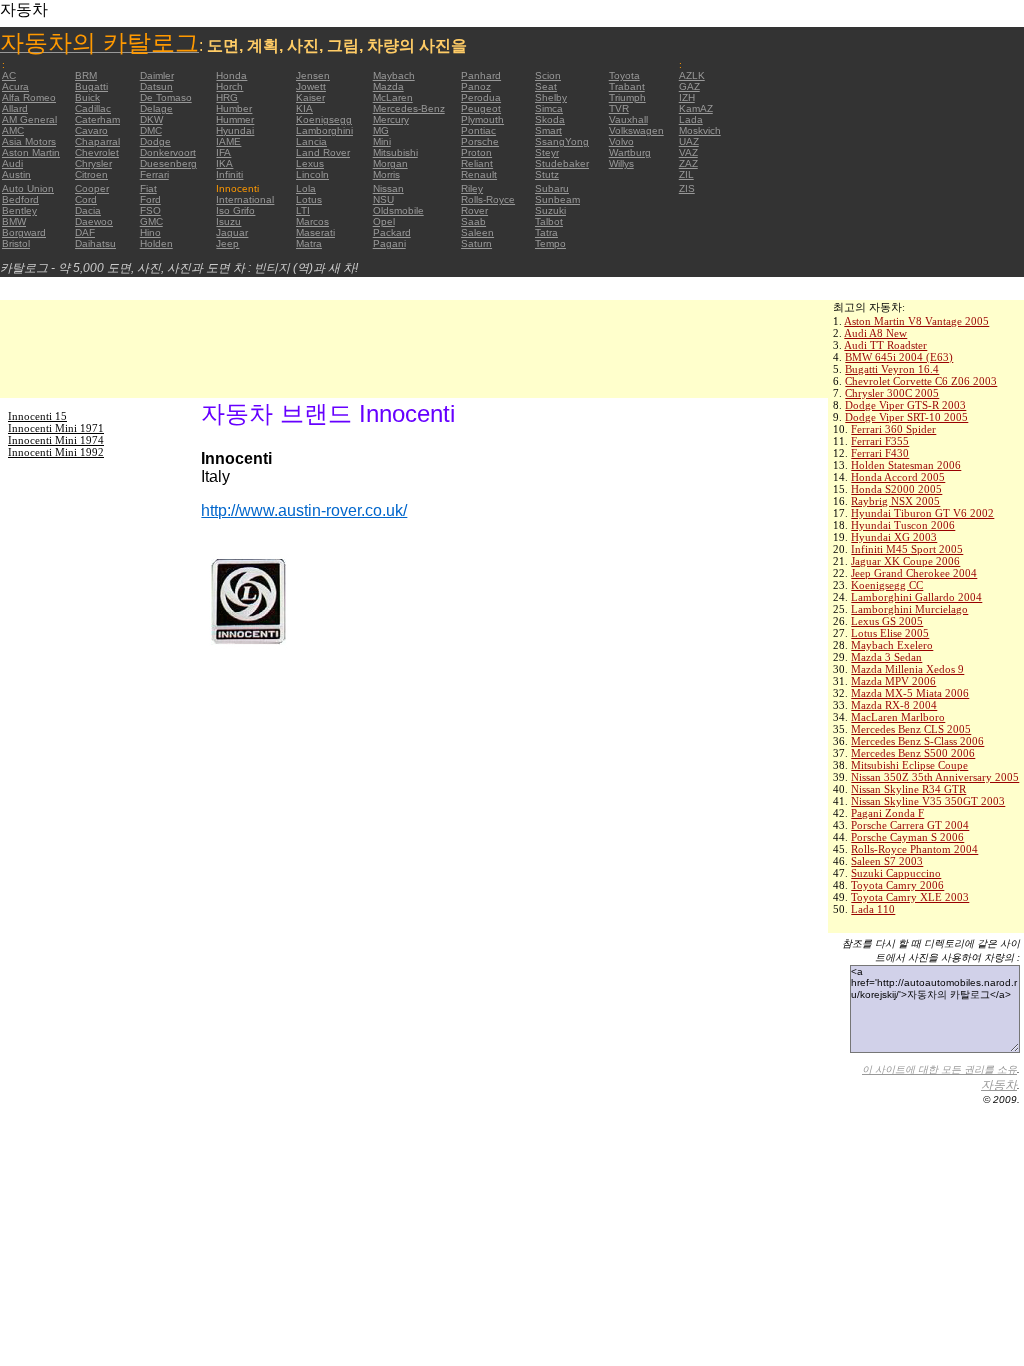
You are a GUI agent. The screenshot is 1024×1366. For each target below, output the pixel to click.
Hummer (235, 119)
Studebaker (562, 163)
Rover (474, 210)
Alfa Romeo (29, 97)
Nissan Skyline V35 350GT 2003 (928, 801)
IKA (224, 163)
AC (9, 75)
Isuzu (228, 221)
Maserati (315, 232)
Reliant (477, 163)
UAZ (689, 141)
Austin (16, 174)
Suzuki (550, 210)
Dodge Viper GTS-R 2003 (905, 405)
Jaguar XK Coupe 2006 (905, 561)
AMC (13, 130)
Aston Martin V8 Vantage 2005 (916, 321)
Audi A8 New (875, 333)
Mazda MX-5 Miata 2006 (910, 693)
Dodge (155, 141)
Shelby (551, 97)
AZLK (692, 75)
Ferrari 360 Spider (893, 429)
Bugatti (91, 86)
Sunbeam (557, 199)
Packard (392, 232)
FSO (150, 210)
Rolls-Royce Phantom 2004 (914, 849)
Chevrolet (97, 152)
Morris (386, 174)
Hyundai (235, 130)
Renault (479, 174)
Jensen (313, 75)
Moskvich (700, 130)
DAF (85, 232)
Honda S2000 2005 (896, 489)
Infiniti (229, 174)
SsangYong (562, 141)
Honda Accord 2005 (898, 477)
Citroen (91, 174)
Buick (87, 97)
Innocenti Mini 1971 (56, 428)
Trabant (627, 86)
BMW (14, 221)
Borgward (24, 232)
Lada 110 (873, 909)
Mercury (391, 119)
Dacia (88, 210)
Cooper (92, 188)
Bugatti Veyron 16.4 (892, 369)
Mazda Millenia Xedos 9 (907, 669)
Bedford (20, 199)
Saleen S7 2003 (887, 861)
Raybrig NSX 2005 (895, 501)
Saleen (477, 232)
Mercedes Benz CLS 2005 (911, 729)
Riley (472, 188)
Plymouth (482, 119)
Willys (621, 163)
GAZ (689, 86)
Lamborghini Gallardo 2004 (916, 597)
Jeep (227, 243)
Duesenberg (168, 163)
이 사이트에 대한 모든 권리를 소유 (939, 1069)
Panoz (476, 86)
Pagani (389, 243)
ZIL (686, 174)
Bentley (19, 210)
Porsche (480, 141)
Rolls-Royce (488, 199)
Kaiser (310, 97)
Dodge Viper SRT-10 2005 (906, 417)
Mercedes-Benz (409, 108)
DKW (151, 119)
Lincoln (312, 174)
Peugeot (481, 108)
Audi (12, 163)
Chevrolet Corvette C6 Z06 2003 (921, 381)
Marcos (312, 221)
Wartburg (630, 152)
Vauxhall (628, 119)
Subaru (552, 188)
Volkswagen (636, 130)
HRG (227, 97)
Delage (156, 108)
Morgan (390, 163)
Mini (382, 141)
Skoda (550, 119)
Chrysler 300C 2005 (892, 393)
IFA (223, 152)
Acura (15, 86)
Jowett (311, 86)
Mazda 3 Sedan (886, 657)
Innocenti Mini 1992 (56, 452)
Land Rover (323, 152)
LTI (303, 210)
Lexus (310, 163)
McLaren (393, 97)
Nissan (388, 188)
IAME (228, 141)
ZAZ (688, 163)
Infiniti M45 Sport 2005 (907, 549)
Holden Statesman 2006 (906, 465)
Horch (229, 86)
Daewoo (94, 221)
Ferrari (154, 174)
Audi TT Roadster (885, 345)
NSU (383, 199)
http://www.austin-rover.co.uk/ (304, 510)
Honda (231, 75)
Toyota (624, 75)
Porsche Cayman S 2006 (907, 837)
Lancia (311, 141)
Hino (150, 232)
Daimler (157, 75)
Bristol (16, 243)
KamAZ (696, 108)
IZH (687, 97)
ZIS (687, 188)
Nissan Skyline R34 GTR (908, 789)
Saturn (476, 243)
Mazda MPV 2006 (893, 681)
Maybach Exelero (892, 645)
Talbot (549, 221)
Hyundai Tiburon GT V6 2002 (922, 513)
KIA (304, 108)
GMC (151, 221)
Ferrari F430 (880, 453)
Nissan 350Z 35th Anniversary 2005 (935, 777)
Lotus (309, 199)
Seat (546, 86)
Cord (86, 199)
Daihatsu (95, 243)
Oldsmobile (398, 210)
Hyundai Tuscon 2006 (903, 525)
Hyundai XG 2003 (894, 537)
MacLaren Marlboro (898, 717)
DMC (151, 130)
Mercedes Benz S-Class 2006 (917, 741)
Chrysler (93, 163)
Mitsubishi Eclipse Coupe (909, 765)
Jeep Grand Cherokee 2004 (914, 573)
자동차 (999, 1085)
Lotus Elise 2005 (890, 633)
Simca (549, 108)
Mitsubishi (395, 152)
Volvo (621, 141)
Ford (150, 199)
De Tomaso (166, 97)
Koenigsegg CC (887, 585)
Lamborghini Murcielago (909, 609)
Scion (548, 75)
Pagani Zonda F (887, 813)
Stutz (547, 174)
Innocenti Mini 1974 (56, 440)
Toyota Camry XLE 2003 (910, 897)
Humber (234, 108)
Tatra (546, 232)
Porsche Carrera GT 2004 (910, 825)
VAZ (688, 152)
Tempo (550, 243)
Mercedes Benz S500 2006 (913, 753)
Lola (306, 188)
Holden (156, 243)
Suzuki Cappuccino (896, 873)
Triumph (627, 97)
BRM (86, 75)
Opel (384, 221)
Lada (691, 119)
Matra (309, 243)
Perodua (481, 97)
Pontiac (478, 130)
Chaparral (97, 141)
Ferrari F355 (880, 441)
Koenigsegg (324, 119)
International (245, 199)
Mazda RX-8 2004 (894, 705)
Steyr (547, 152)
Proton (476, 152)
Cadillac (93, 108)
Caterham (97, 119)
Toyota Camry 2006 (897, 885)
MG (381, 130)
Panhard (481, 75)
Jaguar (232, 232)
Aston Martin (31, 152)
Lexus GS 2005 (887, 621)
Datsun (156, 86)
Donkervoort (168, 152)
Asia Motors (29, 141)
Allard (15, 108)
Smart (548, 130)
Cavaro (91, 130)
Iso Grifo (235, 210)
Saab (473, 221)
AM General (29, 119)
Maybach (394, 75)
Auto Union (28, 188)
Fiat (148, 188)
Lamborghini (324, 130)
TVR (619, 108)
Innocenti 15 (37, 416)
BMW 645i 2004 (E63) (899, 357)
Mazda (388, 86)
